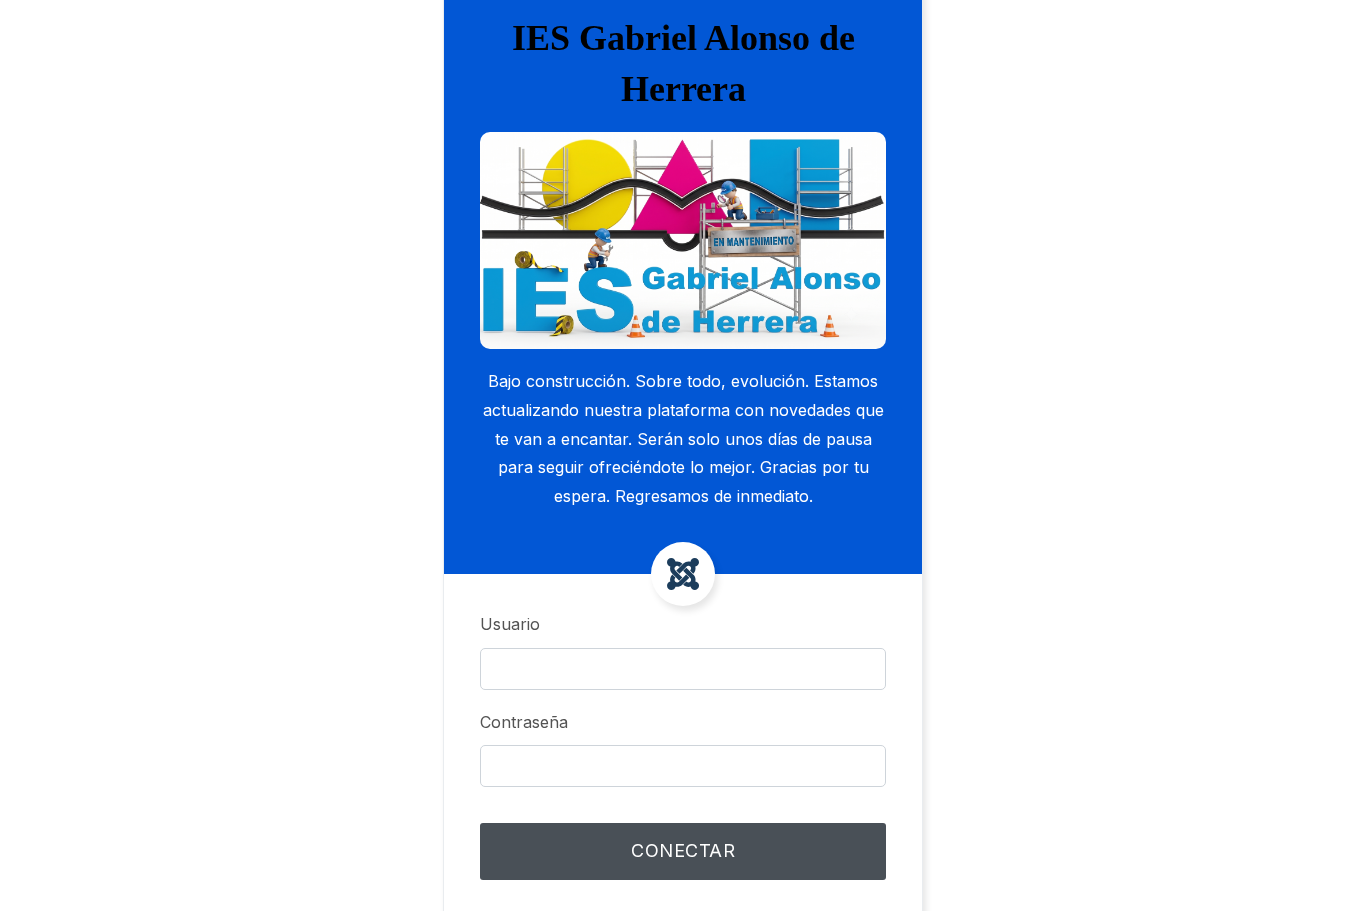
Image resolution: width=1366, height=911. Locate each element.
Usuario (510, 624)
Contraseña (524, 722)
